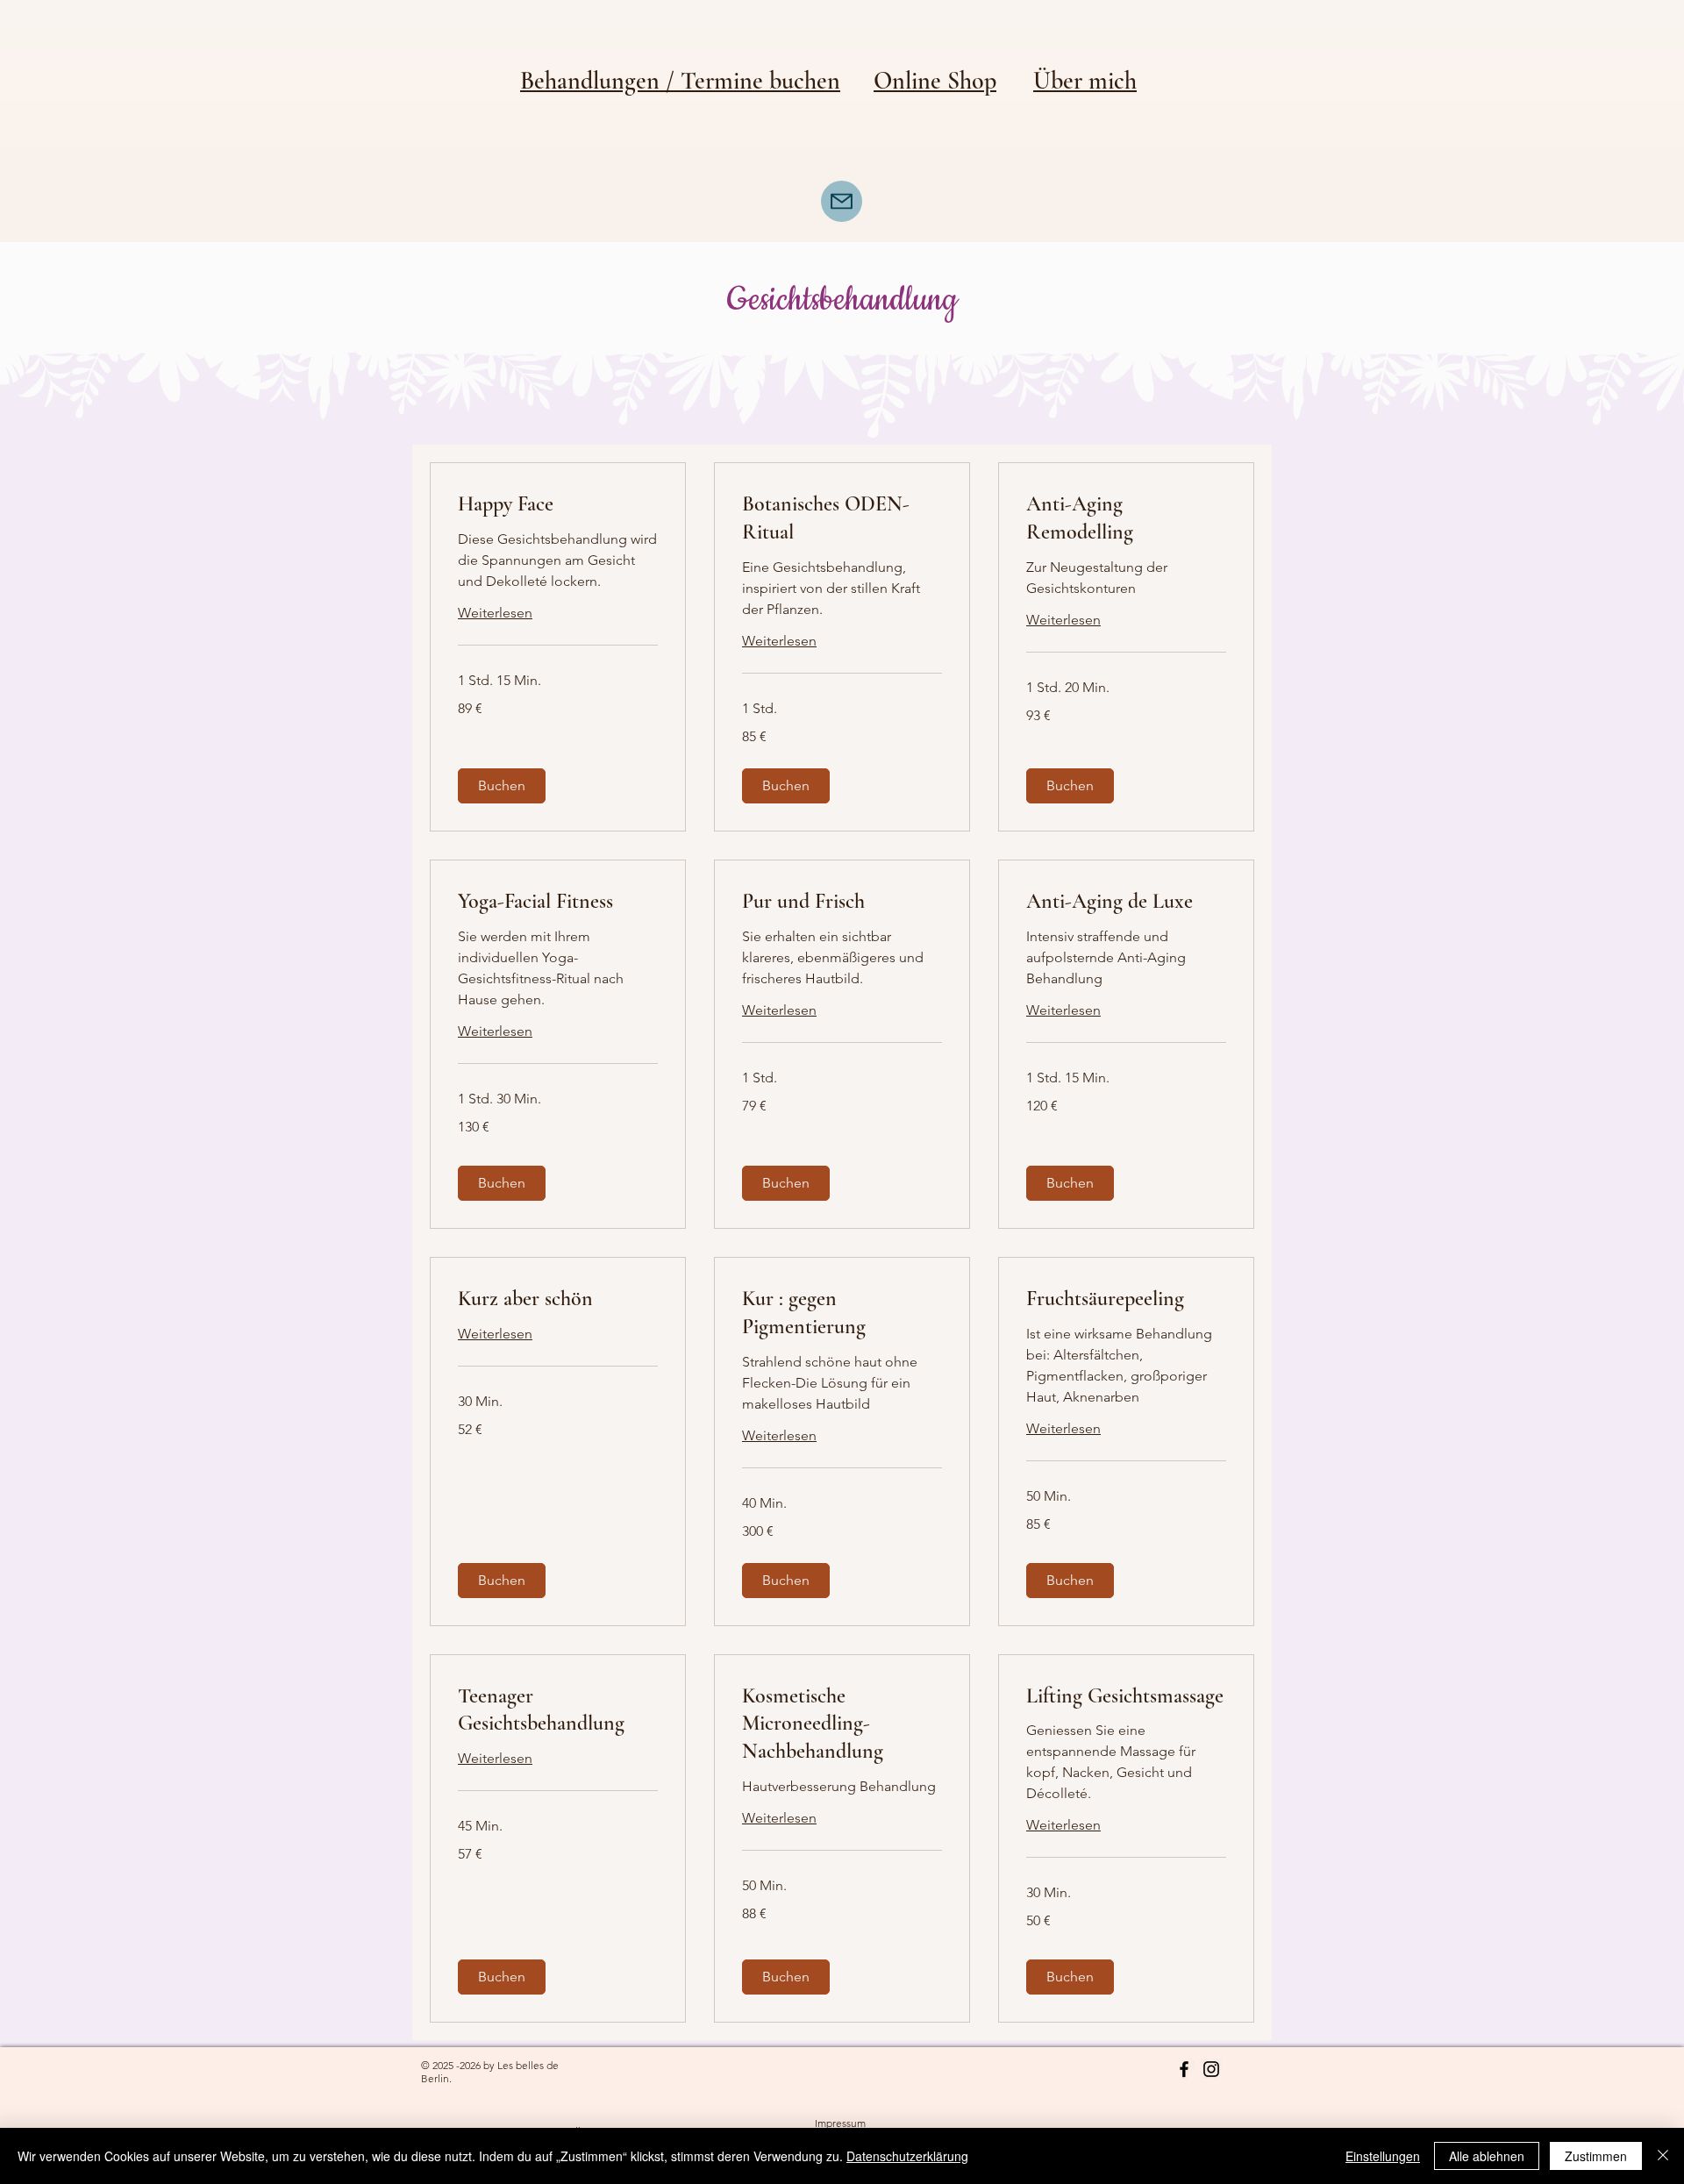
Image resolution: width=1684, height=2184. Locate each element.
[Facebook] (1184, 2069)
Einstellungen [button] (1383, 2156)
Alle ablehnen (1487, 2156)
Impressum (840, 2123)
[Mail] (842, 201)
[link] (558, 504)
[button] (502, 786)
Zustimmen (1596, 2156)
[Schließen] (1663, 2156)
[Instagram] (1211, 2069)
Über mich (1085, 81)
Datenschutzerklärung (907, 2156)
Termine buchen (760, 81)
